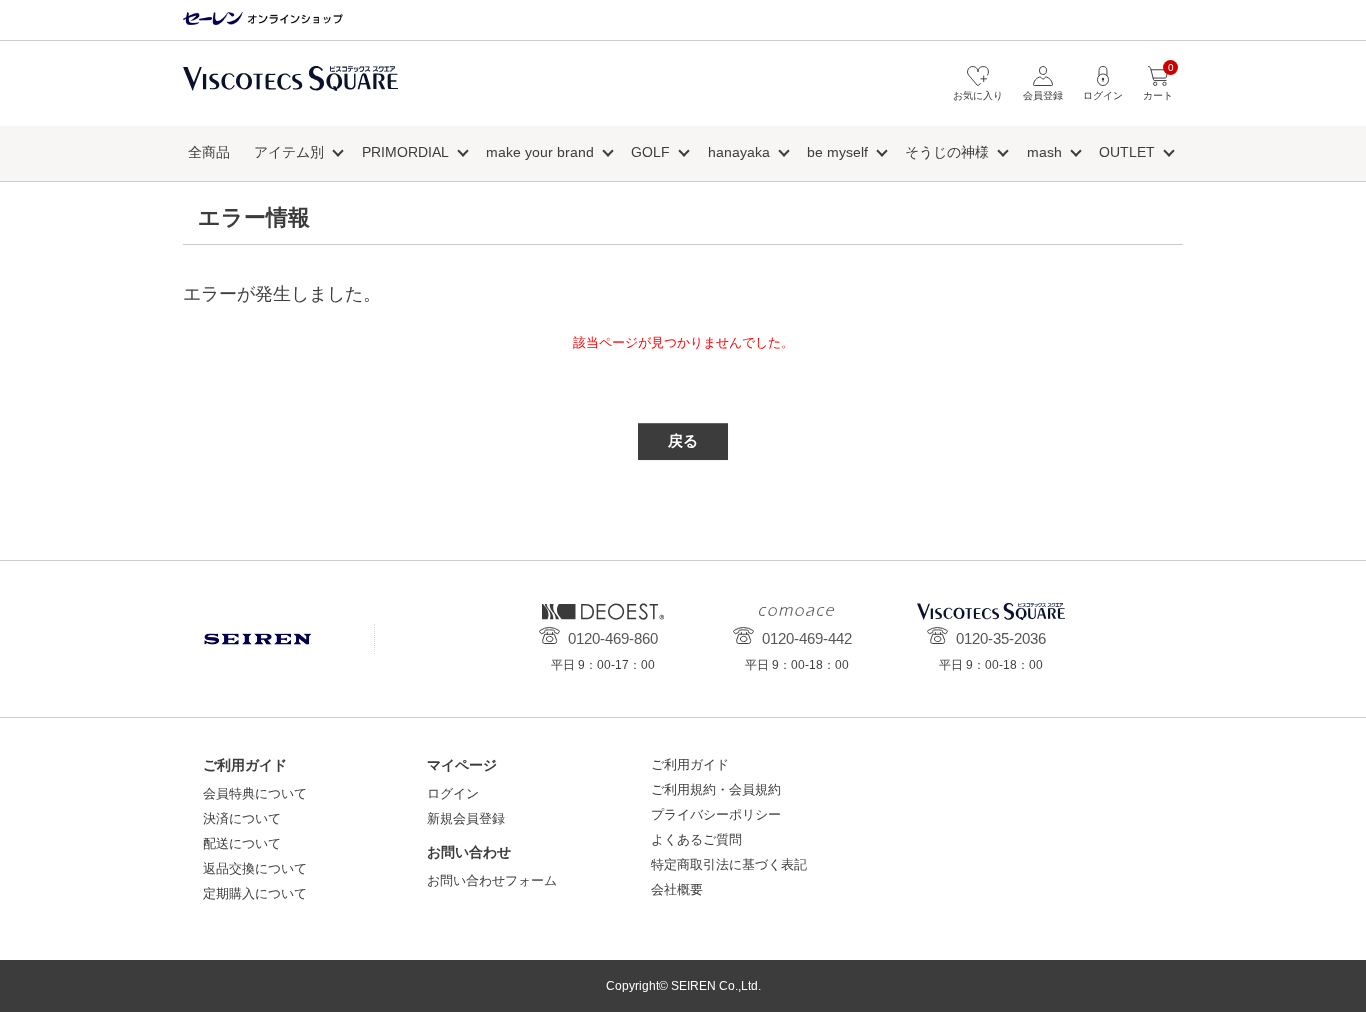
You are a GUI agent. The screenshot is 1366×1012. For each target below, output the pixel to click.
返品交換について (255, 868)
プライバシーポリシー (716, 814)
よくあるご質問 (696, 839)
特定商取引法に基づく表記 (729, 864)
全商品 (209, 152)
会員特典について (255, 793)
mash (1044, 152)
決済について (242, 818)
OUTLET (1127, 152)
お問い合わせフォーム (492, 880)
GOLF (650, 152)
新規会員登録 (466, 818)
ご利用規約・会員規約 (716, 789)
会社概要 (677, 889)
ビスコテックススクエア (290, 88)
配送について (242, 843)
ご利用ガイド (690, 764)
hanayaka (739, 152)
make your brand (540, 152)
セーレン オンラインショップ (263, 19)
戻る (683, 440)
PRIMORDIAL (405, 152)
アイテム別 (289, 152)
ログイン (453, 793)
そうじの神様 (947, 152)
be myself (837, 152)
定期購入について (255, 893)
